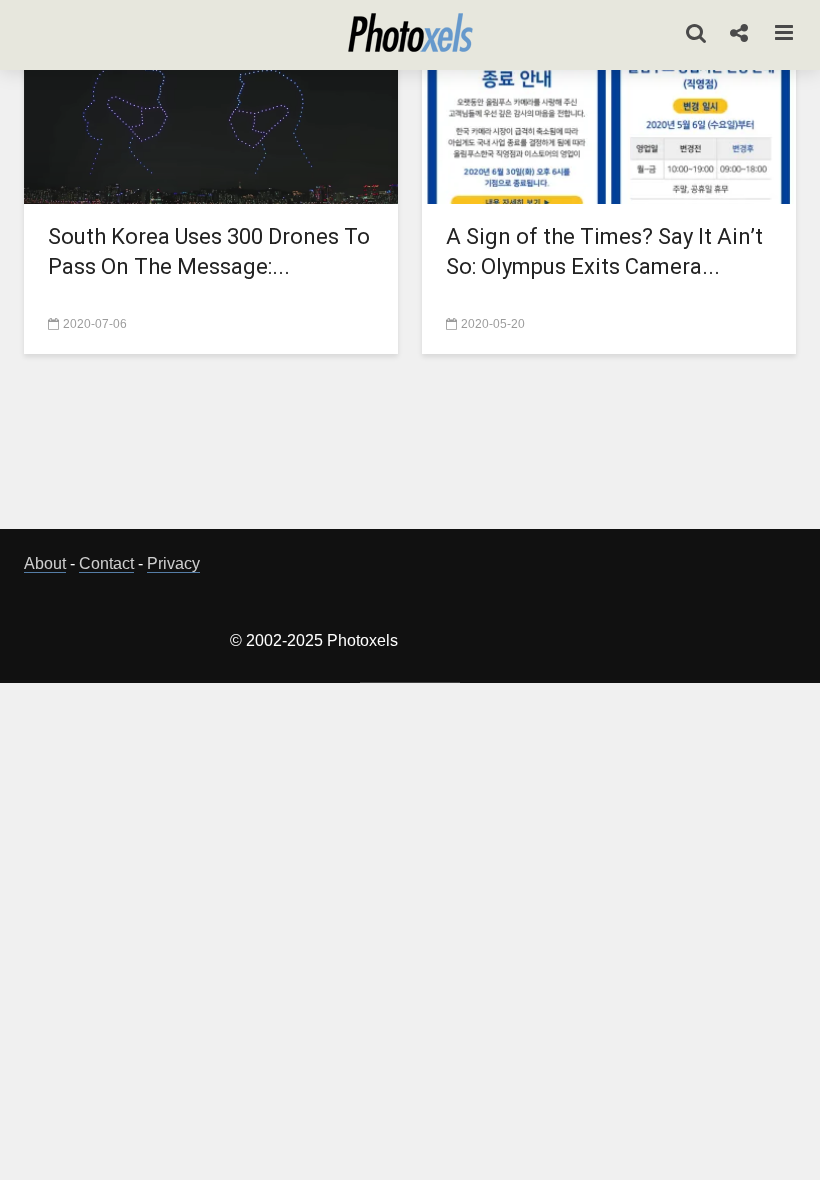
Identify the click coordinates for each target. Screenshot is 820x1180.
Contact (106, 563)
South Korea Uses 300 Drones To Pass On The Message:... (209, 251)
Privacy (173, 563)
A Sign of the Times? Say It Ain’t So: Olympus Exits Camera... (604, 251)
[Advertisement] (410, 447)
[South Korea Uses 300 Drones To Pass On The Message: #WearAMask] (211, 127)
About (45, 563)
